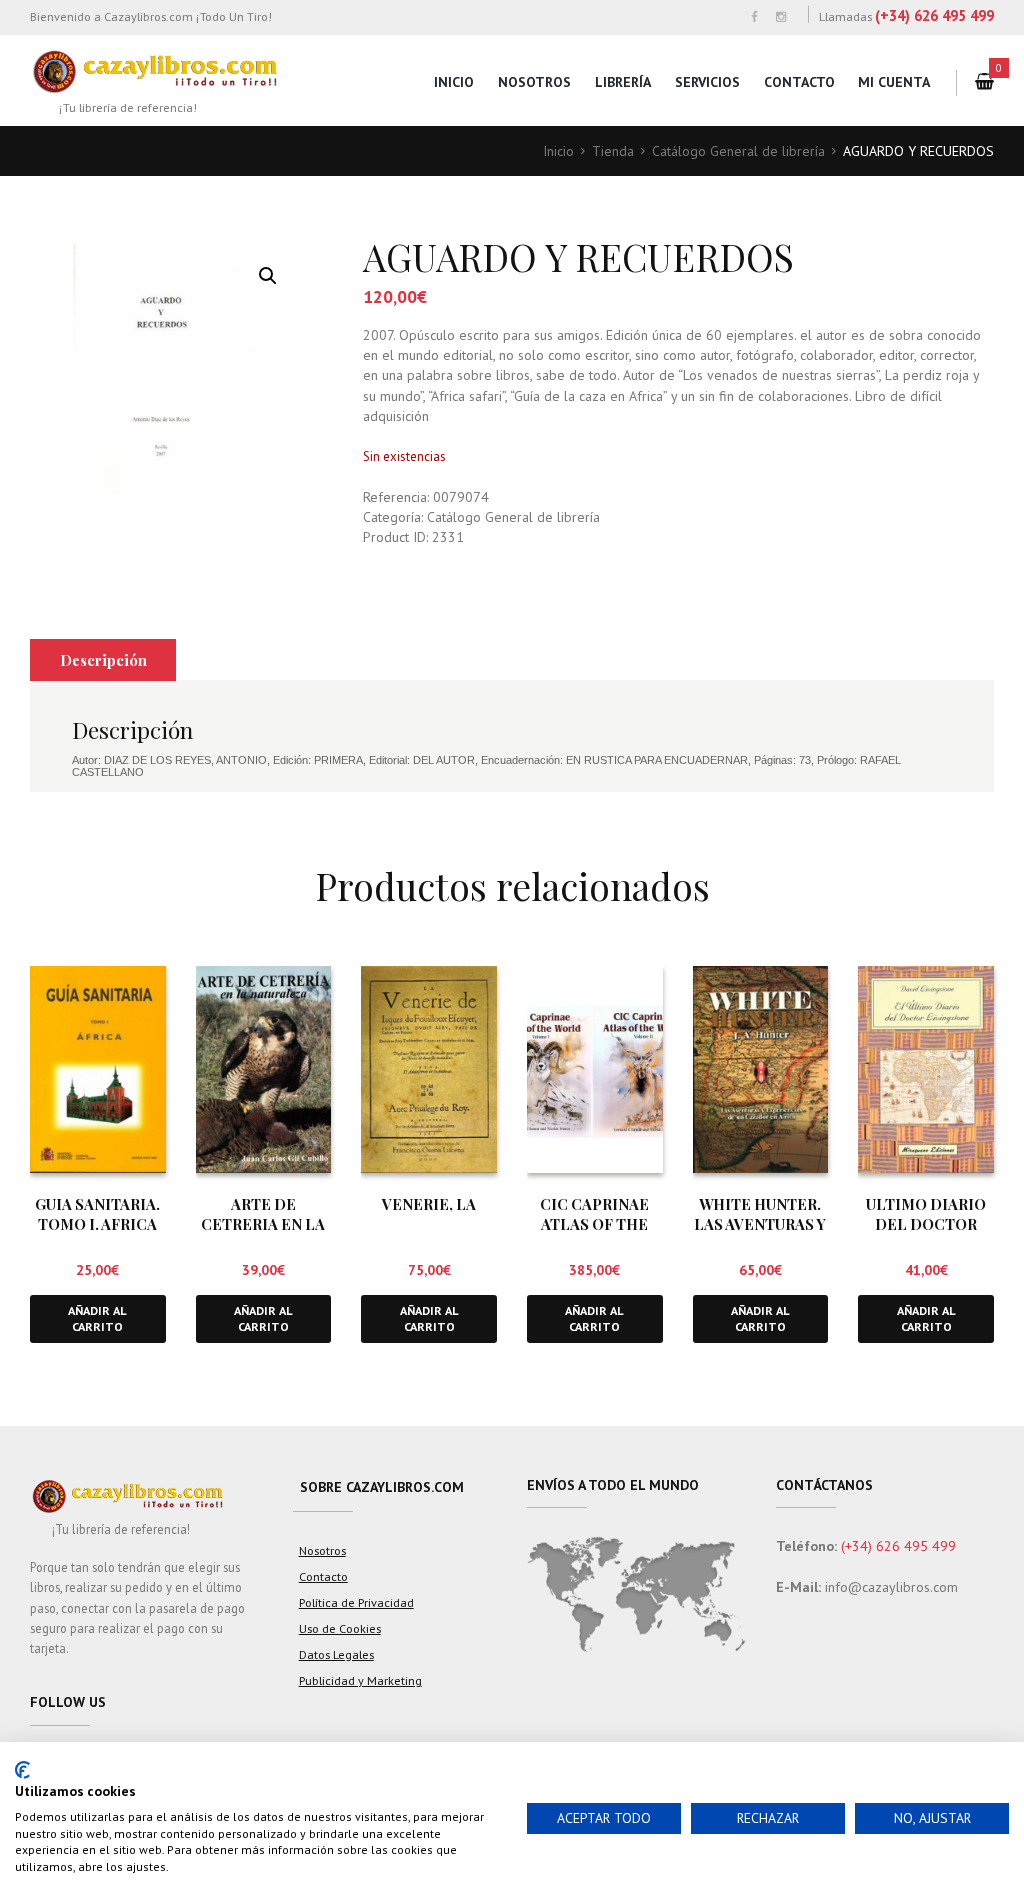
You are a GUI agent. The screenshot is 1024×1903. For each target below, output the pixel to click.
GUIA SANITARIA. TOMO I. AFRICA (97, 1213)
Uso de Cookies (340, 1628)
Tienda (613, 151)
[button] (268, 276)
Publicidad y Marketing (360, 1680)
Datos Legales (336, 1654)
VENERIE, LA (429, 1204)
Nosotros (534, 82)
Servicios (707, 82)
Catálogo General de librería (738, 151)
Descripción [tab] (103, 660)
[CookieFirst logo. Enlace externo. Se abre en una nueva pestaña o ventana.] (22, 1770)
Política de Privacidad (356, 1602)
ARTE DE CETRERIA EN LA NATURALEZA (263, 1223)
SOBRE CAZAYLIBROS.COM (382, 1487)
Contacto (799, 82)
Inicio (454, 82)
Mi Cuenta (894, 82)
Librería (623, 82)
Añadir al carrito (97, 1318)
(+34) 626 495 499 (934, 15)
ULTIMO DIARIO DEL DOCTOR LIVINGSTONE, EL (926, 1223)
